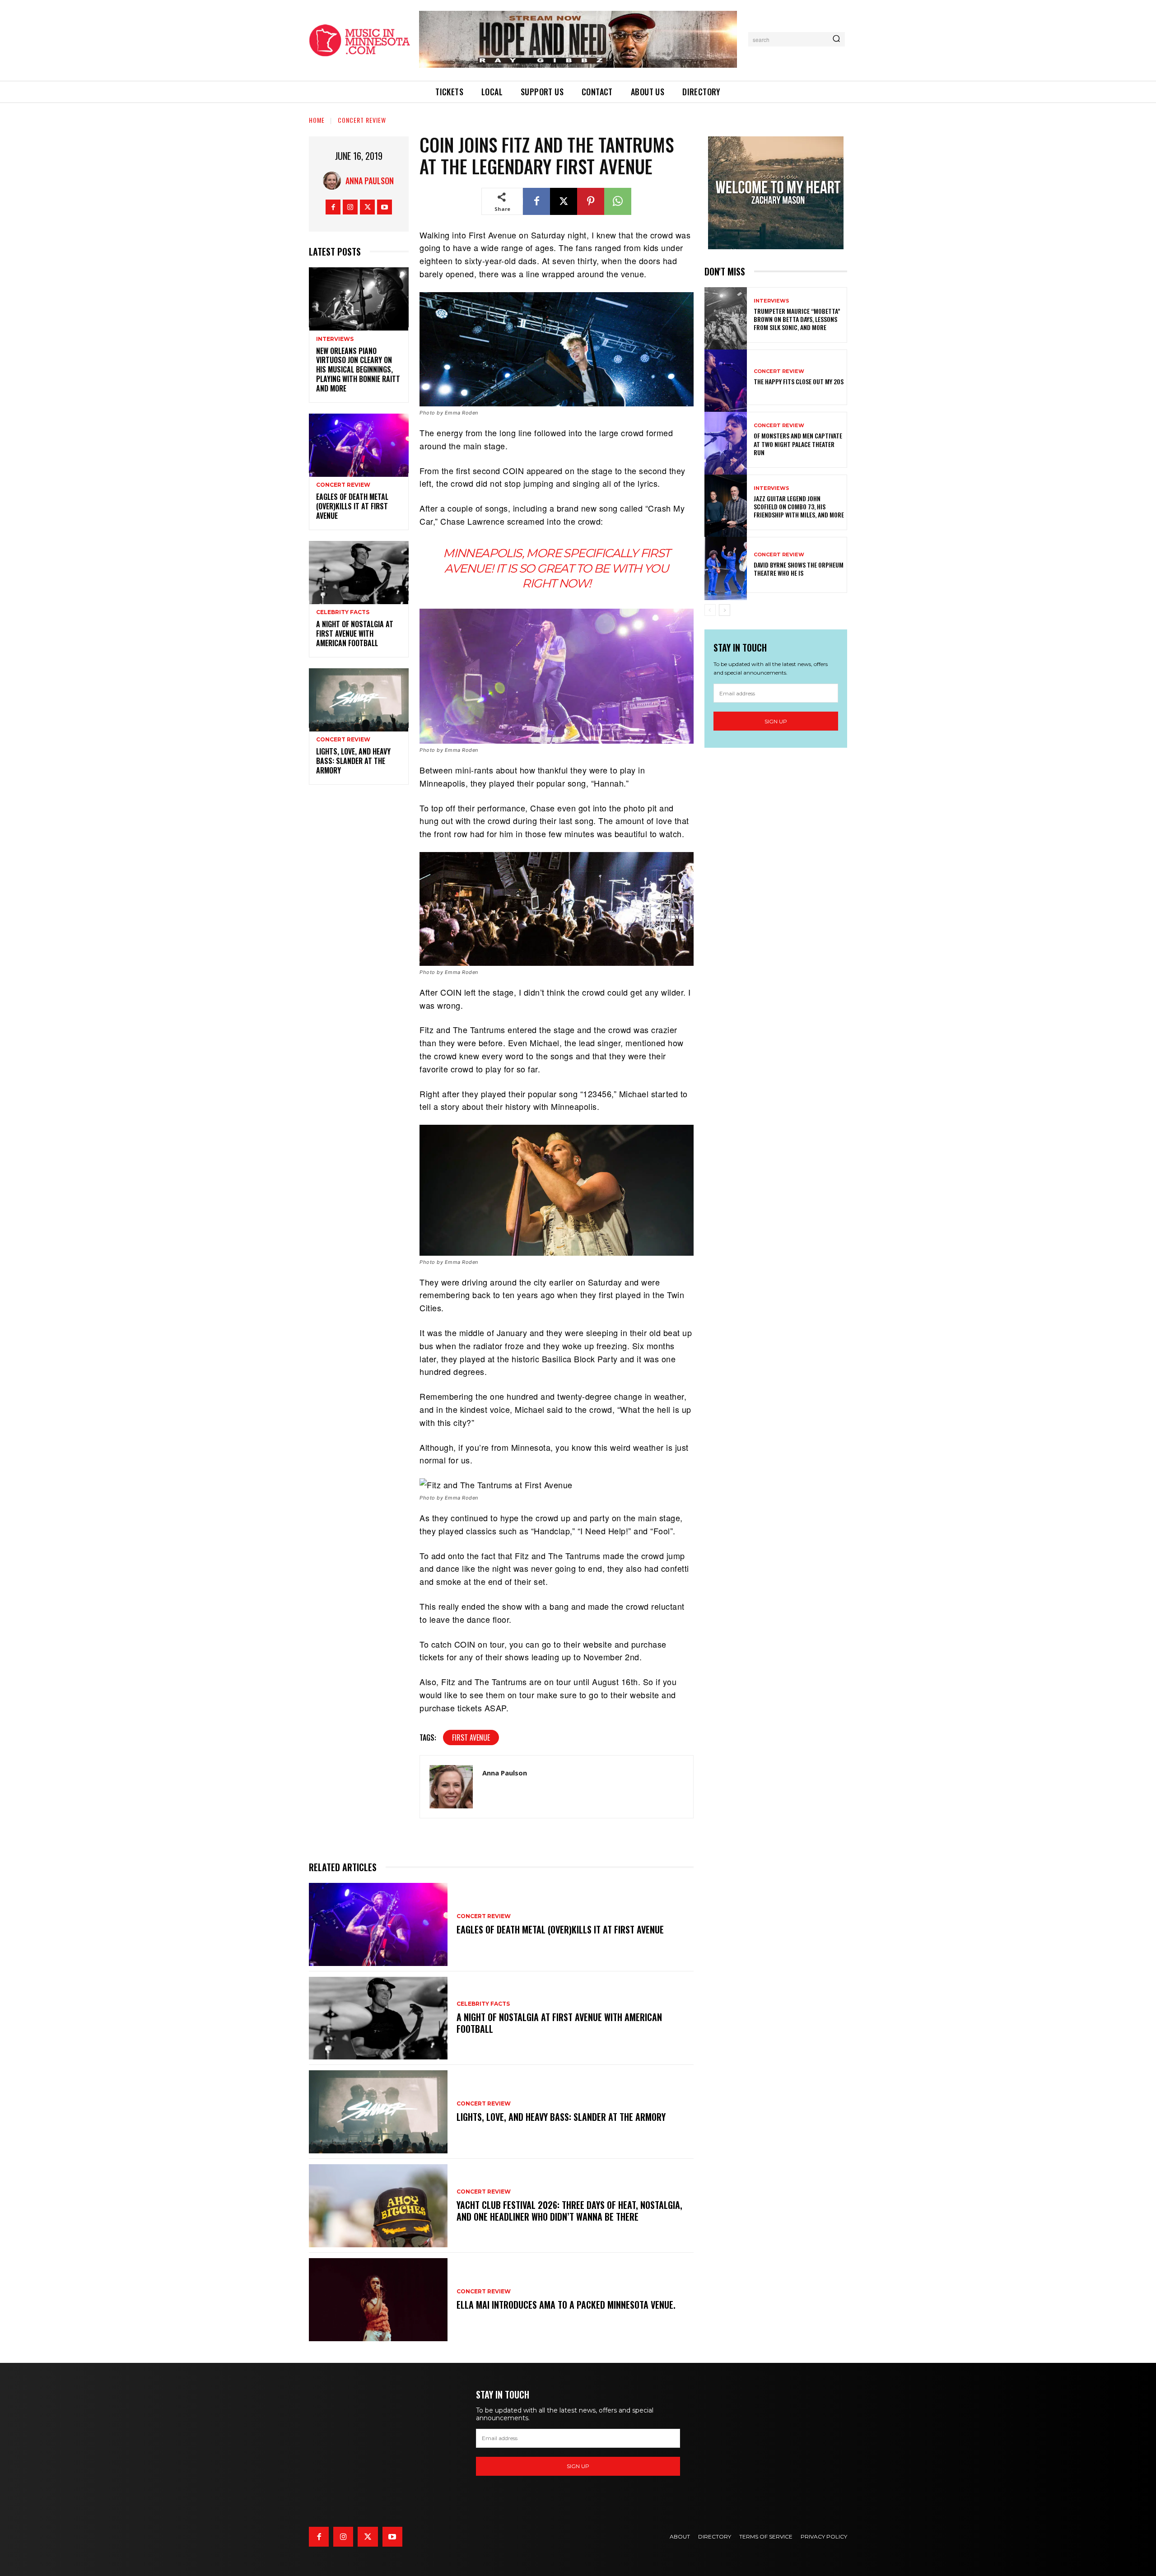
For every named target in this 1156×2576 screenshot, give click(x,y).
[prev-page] (710, 610)
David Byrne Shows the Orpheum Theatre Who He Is (799, 569)
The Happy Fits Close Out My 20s (799, 381)
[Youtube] (385, 207)
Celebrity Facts (343, 612)
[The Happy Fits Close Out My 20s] (726, 377)
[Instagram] (350, 207)
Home (317, 120)
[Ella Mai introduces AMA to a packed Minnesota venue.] (378, 2300)
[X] (367, 207)
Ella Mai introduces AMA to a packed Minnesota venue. (566, 2305)
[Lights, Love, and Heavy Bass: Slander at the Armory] (359, 698)
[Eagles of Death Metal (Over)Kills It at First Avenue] (359, 444)
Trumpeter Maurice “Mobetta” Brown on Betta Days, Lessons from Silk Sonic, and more (797, 319)
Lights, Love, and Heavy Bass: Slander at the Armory (353, 761)
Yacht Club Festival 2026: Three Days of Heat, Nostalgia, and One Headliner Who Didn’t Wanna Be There (569, 2211)
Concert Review (362, 120)
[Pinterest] (591, 201)
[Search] (836, 39)
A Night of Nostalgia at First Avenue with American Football (355, 634)
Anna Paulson (370, 181)
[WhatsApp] (618, 201)
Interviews (335, 339)
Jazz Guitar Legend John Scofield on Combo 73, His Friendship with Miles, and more (799, 506)
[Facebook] (333, 207)
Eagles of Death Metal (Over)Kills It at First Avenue (352, 506)
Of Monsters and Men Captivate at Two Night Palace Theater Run (798, 444)
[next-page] (725, 610)
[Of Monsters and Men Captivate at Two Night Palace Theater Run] (726, 440)
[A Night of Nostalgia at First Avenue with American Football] (359, 571)
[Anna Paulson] (334, 181)
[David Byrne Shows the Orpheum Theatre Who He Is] (726, 565)
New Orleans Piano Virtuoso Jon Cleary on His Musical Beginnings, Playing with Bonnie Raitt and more (358, 370)
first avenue (471, 1738)
